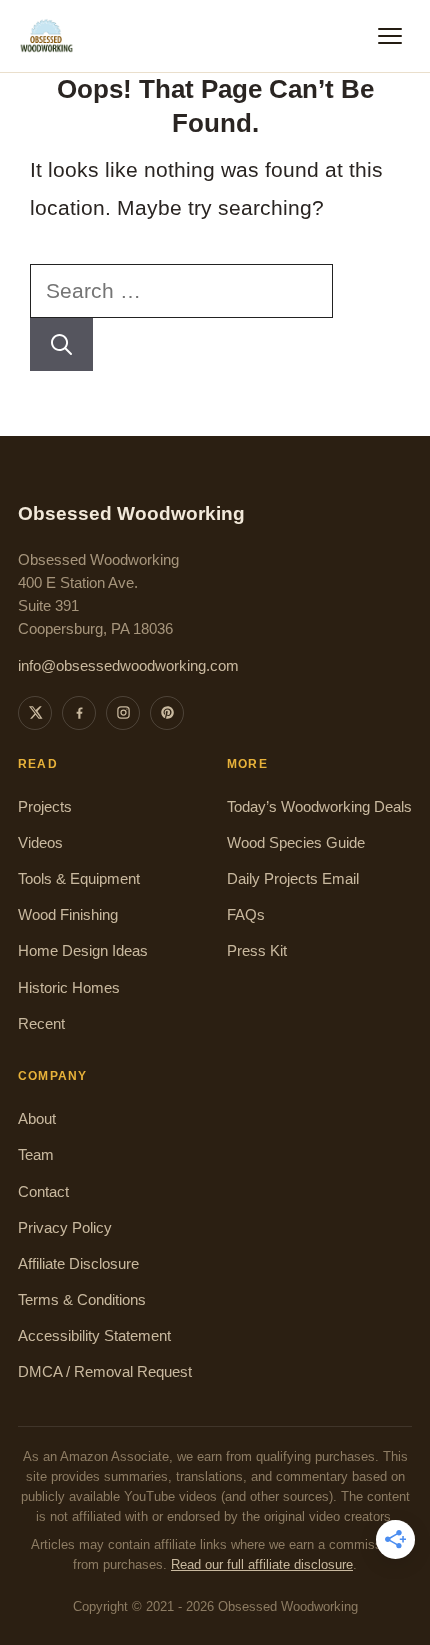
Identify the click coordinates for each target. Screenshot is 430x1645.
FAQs (246, 915)
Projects (45, 807)
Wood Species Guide (296, 843)
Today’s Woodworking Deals (319, 807)
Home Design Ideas (83, 951)
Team (36, 1155)
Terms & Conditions (82, 1300)
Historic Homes (69, 988)
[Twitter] (35, 713)
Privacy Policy (65, 1228)
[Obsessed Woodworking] (47, 36)
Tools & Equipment (79, 879)
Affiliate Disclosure (78, 1264)
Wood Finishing (68, 915)
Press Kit (257, 951)
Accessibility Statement (94, 1336)
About (37, 1119)
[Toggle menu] (390, 36)
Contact (43, 1192)
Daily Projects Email (293, 879)
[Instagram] (123, 713)
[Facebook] (79, 713)
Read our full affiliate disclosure (262, 1565)
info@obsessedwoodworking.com (128, 666)
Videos (40, 843)
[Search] (61, 345)
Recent (41, 1024)
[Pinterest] (167, 713)
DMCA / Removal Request (105, 1372)
